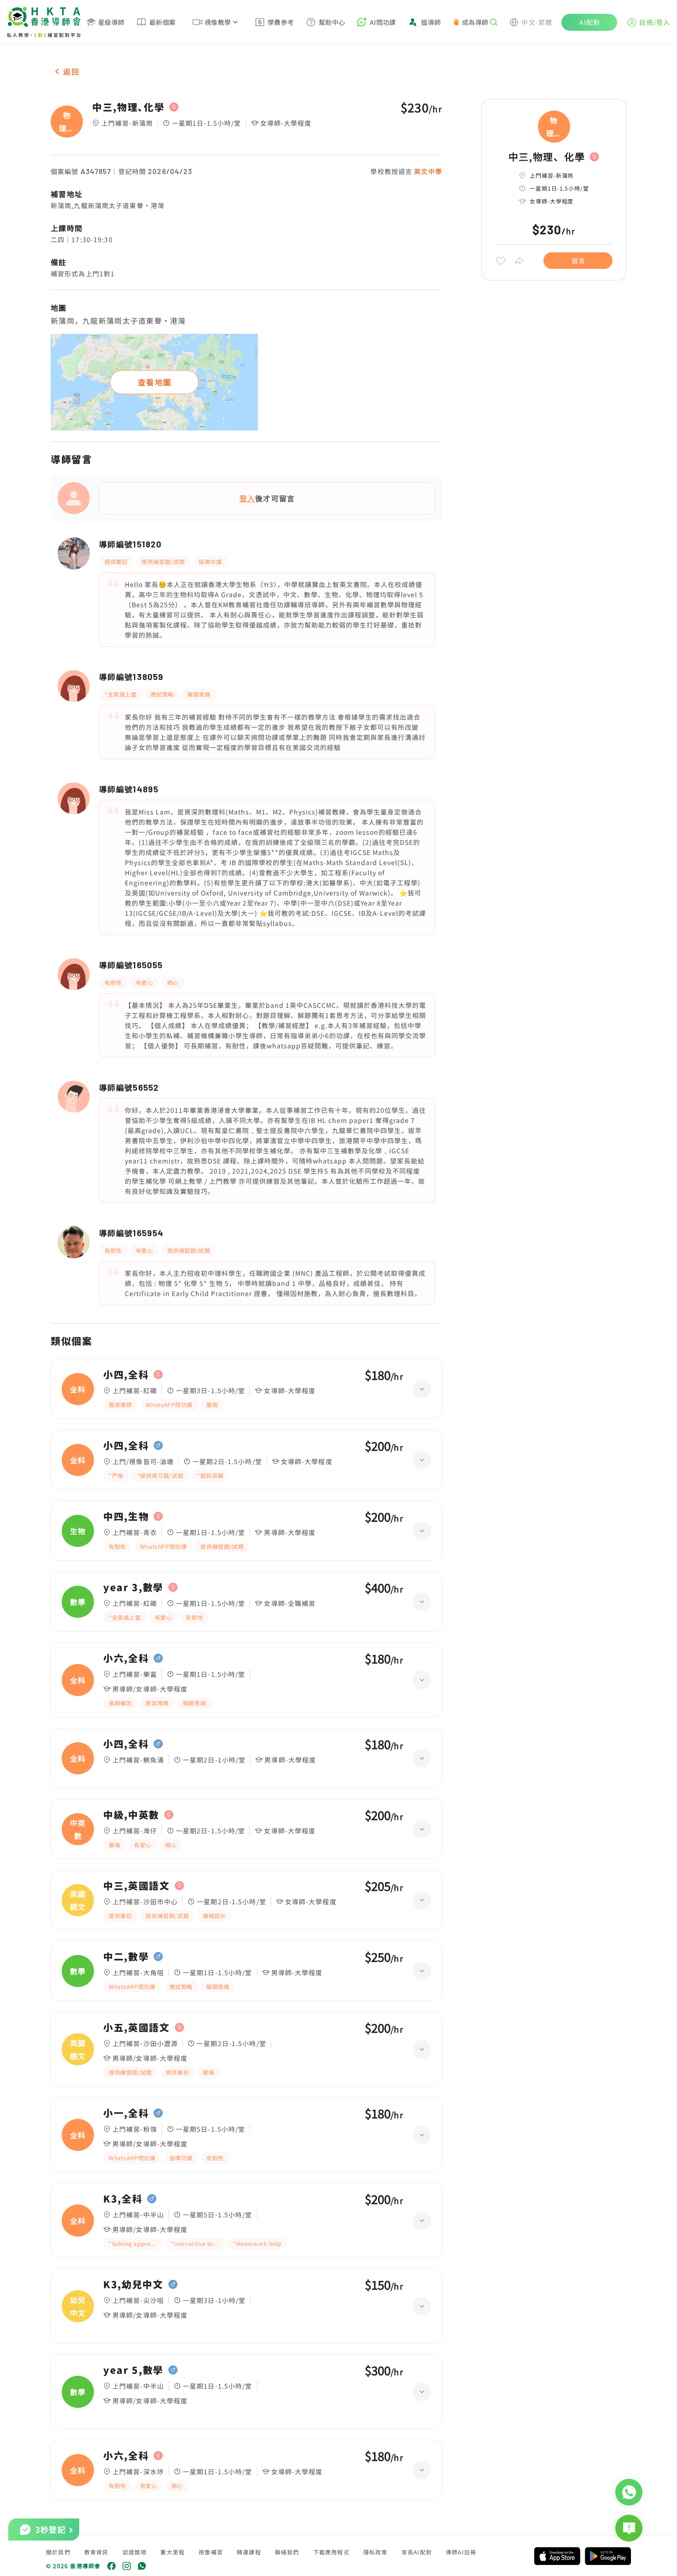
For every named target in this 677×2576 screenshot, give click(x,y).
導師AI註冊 (461, 2552)
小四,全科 (126, 1375)
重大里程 (172, 2552)
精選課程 (249, 2552)
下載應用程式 (331, 2552)
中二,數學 (126, 1957)
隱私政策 (376, 2552)
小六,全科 (126, 1658)
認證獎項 (135, 2552)
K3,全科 (123, 2199)
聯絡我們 (287, 2552)
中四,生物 (126, 1517)
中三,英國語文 (137, 1886)
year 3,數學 (133, 1587)
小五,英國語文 (137, 2028)
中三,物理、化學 (128, 107)
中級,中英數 (131, 1815)
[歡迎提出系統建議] (629, 2528)
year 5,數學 (133, 2370)
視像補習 (211, 2552)
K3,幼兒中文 (133, 2285)
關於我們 (58, 2552)
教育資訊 (96, 2552)
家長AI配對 (417, 2552)
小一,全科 (126, 2113)
